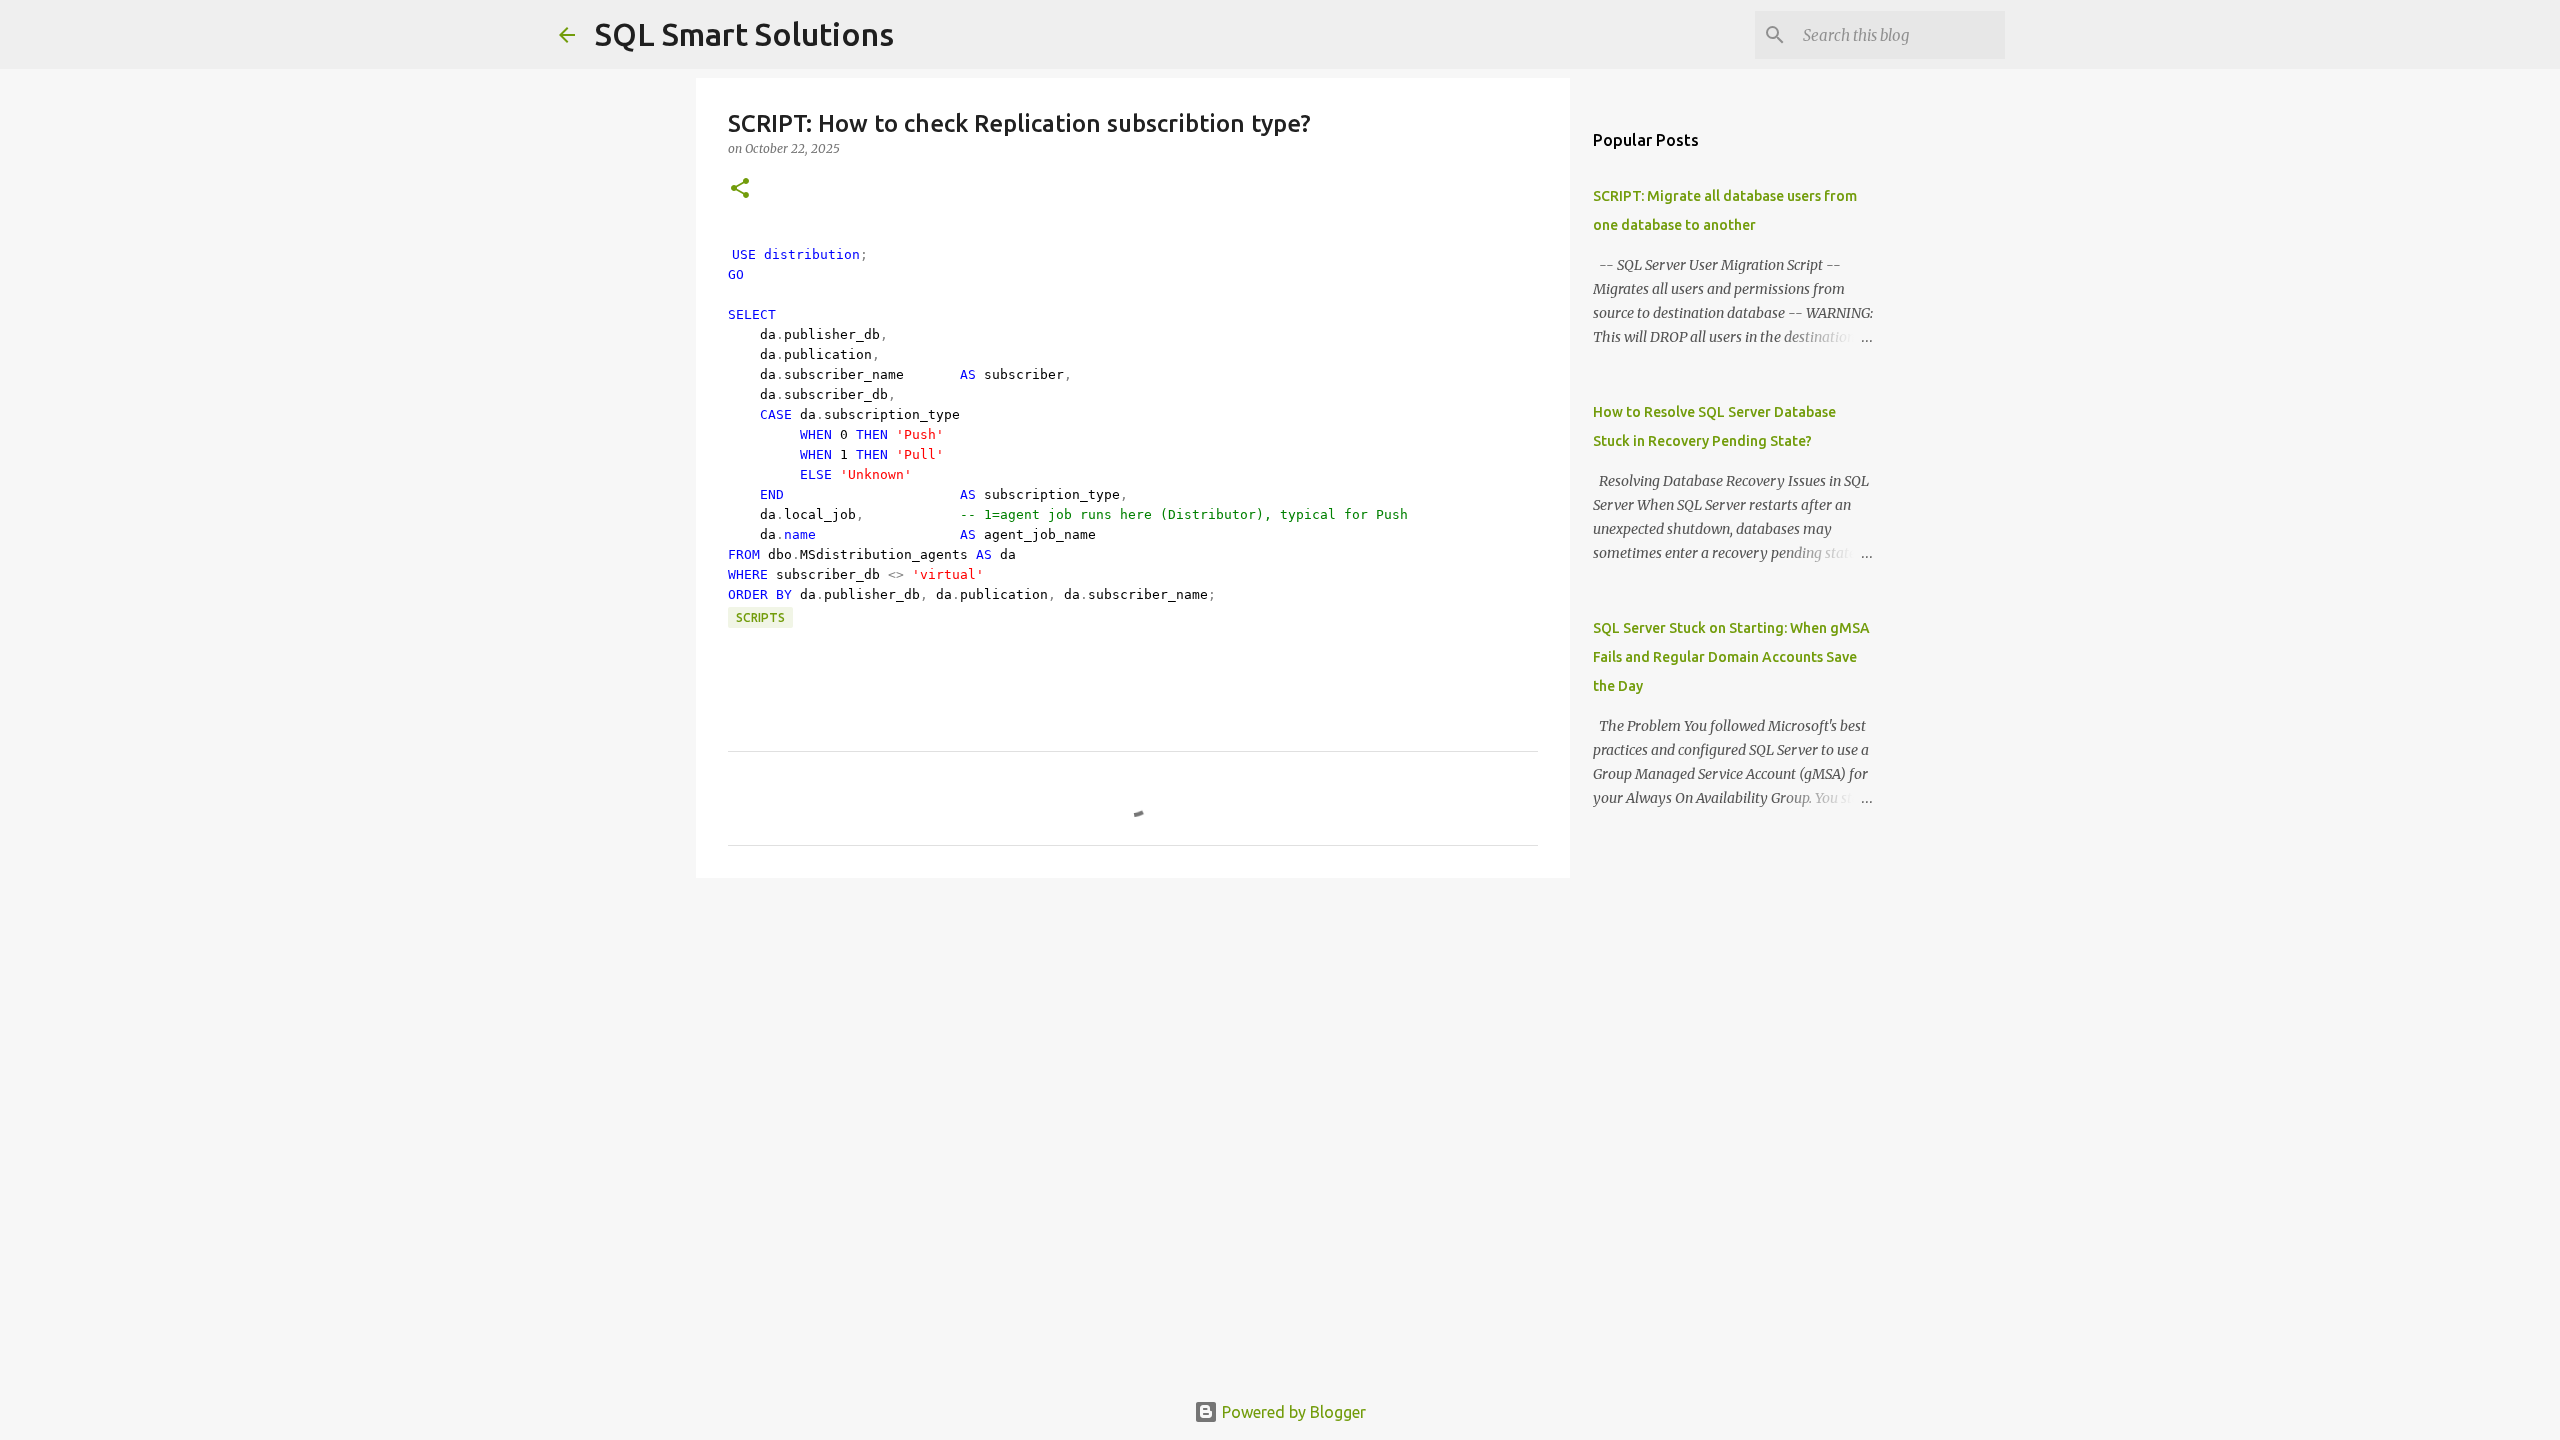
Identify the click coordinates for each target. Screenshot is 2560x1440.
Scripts (760, 617)
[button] (740, 189)
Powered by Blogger (1292, 1412)
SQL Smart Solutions (744, 34)
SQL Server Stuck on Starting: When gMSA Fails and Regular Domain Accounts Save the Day (1731, 657)
